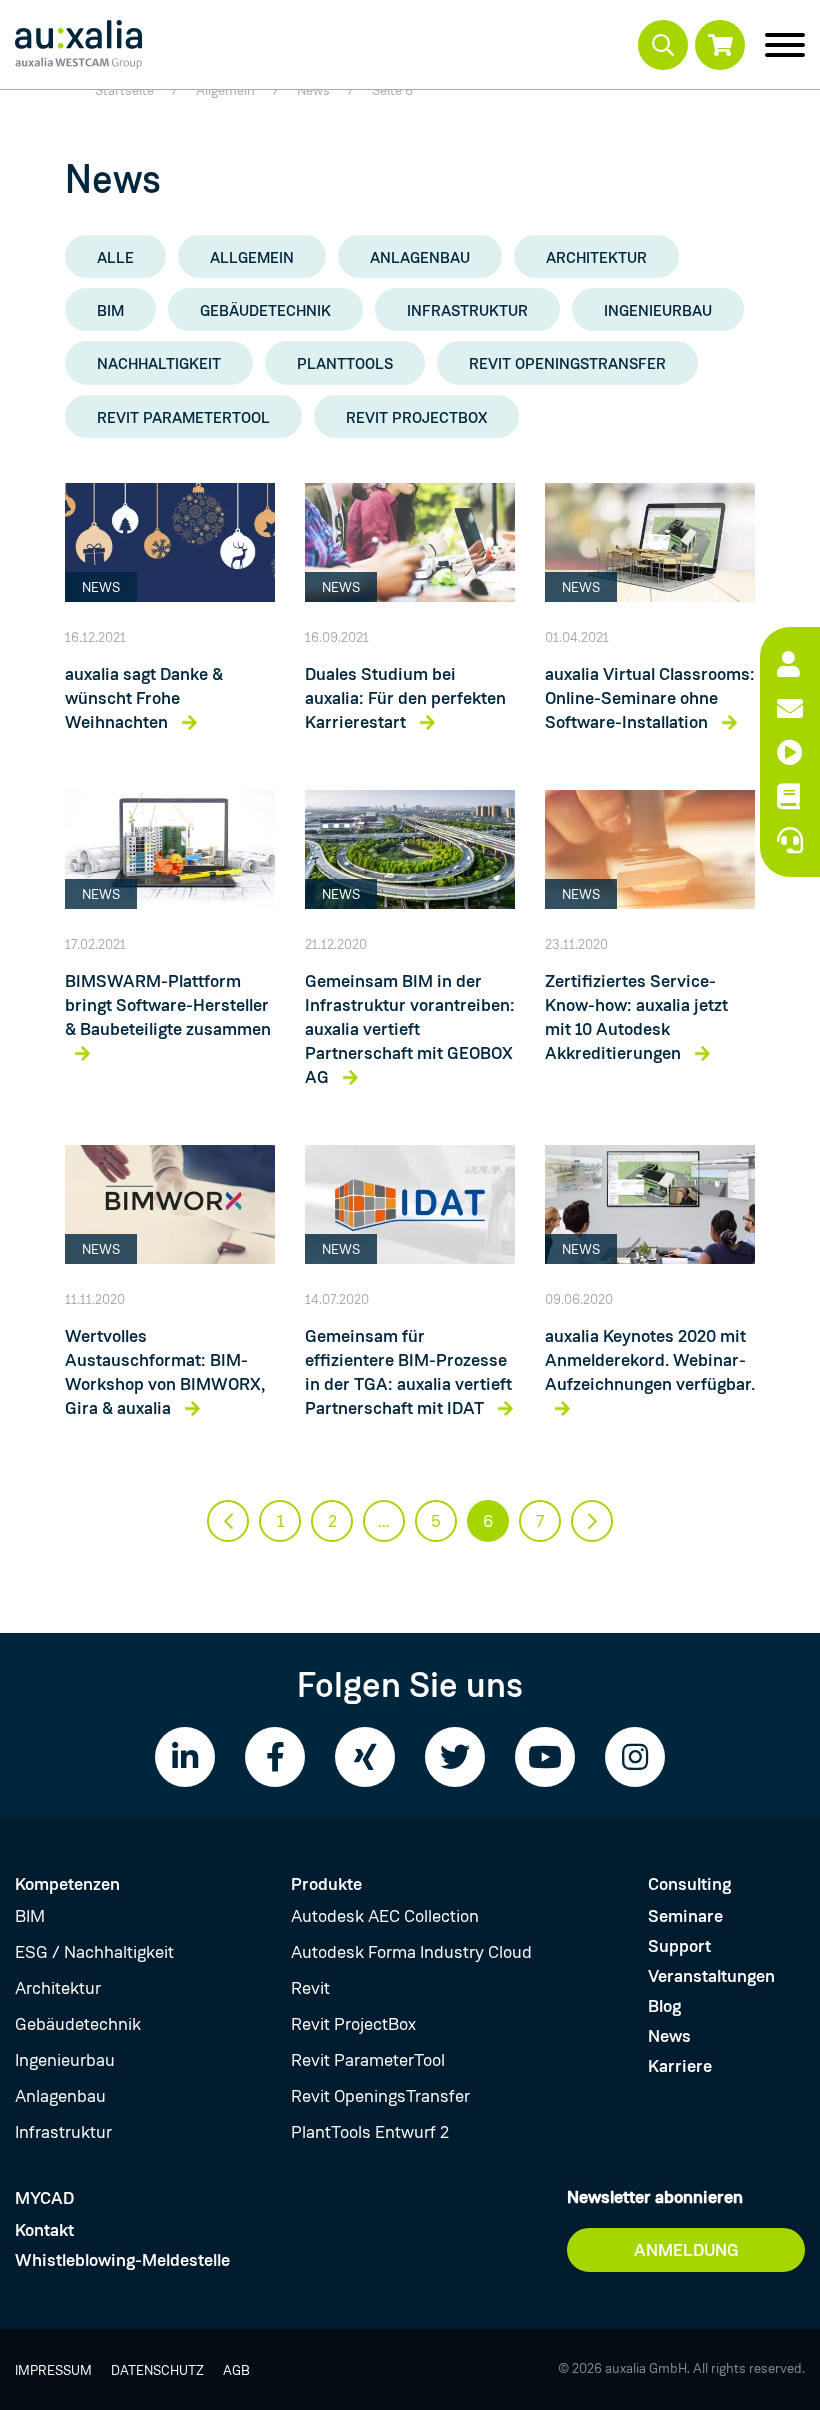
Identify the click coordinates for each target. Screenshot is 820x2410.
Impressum (53, 2370)
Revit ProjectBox (416, 417)
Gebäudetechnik (265, 310)
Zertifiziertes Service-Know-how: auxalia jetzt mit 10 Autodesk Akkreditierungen (636, 1017)
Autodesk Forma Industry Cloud (411, 1952)
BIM (110, 310)
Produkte (326, 1884)
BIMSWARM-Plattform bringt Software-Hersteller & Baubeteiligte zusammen (168, 1005)
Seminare (685, 1916)
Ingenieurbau (658, 310)
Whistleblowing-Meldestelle (122, 2260)
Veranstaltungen (711, 1976)
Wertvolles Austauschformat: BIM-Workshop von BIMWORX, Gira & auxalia (165, 1372)
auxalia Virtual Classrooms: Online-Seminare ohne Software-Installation (650, 698)
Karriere (680, 2066)
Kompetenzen (67, 1884)
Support (679, 1946)
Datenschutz (157, 2370)
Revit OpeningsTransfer (567, 363)
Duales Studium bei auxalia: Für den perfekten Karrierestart (405, 698)
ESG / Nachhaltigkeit (94, 1952)
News (669, 2036)
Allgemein (252, 257)
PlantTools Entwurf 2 (370, 2132)
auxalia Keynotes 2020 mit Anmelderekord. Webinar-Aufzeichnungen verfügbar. (650, 1360)
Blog (664, 2006)
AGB (236, 2370)
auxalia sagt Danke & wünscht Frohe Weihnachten (144, 698)
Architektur (596, 257)
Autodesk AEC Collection (385, 1916)
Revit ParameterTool (183, 417)
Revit (310, 1988)
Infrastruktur (467, 310)
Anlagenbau (420, 257)
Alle (115, 257)
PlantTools (345, 363)
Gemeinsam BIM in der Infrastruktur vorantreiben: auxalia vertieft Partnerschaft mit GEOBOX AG (410, 1029)
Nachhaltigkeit (159, 363)
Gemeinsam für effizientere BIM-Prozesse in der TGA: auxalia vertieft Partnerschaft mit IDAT (408, 1372)
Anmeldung (686, 2250)
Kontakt (44, 2230)
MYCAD (44, 2198)
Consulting (689, 1884)
